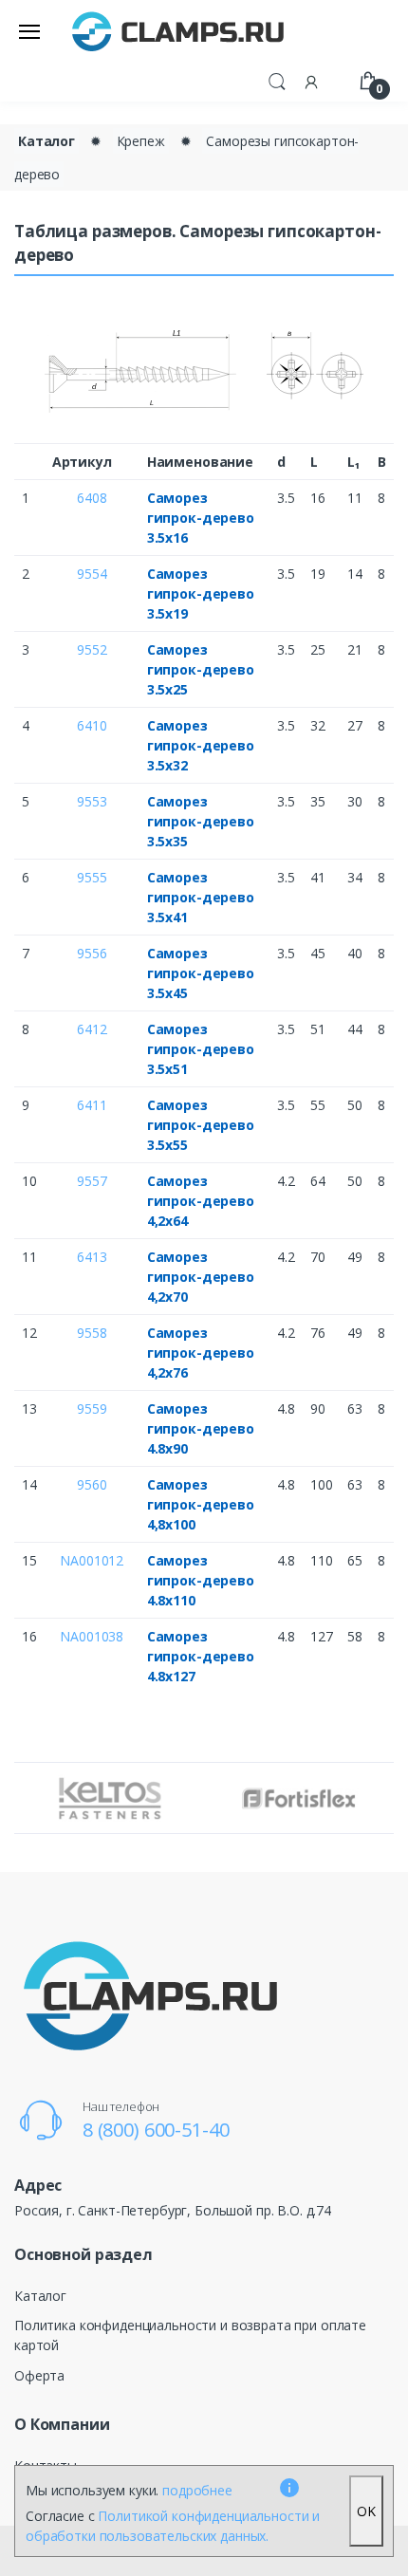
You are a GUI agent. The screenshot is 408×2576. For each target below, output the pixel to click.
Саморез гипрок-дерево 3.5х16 (201, 518)
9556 (92, 953)
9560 (92, 1484)
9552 (92, 649)
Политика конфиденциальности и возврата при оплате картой (190, 2335)
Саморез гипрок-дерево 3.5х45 (201, 973)
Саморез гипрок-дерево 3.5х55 (201, 1125)
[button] (277, 80)
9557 (92, 1181)
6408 (92, 498)
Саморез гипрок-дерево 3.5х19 (201, 593)
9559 (92, 1408)
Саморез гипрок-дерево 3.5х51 (201, 1049)
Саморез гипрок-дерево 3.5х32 (201, 745)
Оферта (39, 2375)
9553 (92, 801)
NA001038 (92, 1636)
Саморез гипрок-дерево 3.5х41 (201, 897)
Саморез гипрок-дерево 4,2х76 (201, 1353)
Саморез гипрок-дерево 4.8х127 (201, 1656)
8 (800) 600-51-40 (156, 2130)
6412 (92, 1029)
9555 (92, 877)
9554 (92, 574)
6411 (92, 1105)
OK (366, 2511)
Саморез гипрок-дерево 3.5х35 (201, 821)
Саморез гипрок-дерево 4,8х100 (201, 1504)
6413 (92, 1257)
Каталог (46, 141)
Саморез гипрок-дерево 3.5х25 (201, 669)
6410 (92, 725)
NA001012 (92, 1560)
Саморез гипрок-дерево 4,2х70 (201, 1277)
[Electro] (178, 31)
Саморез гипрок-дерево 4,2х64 (201, 1201)
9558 (92, 1333)
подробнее (197, 2490)
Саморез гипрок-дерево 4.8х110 (201, 1580)
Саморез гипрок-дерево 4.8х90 (201, 1428)
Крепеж (141, 141)
